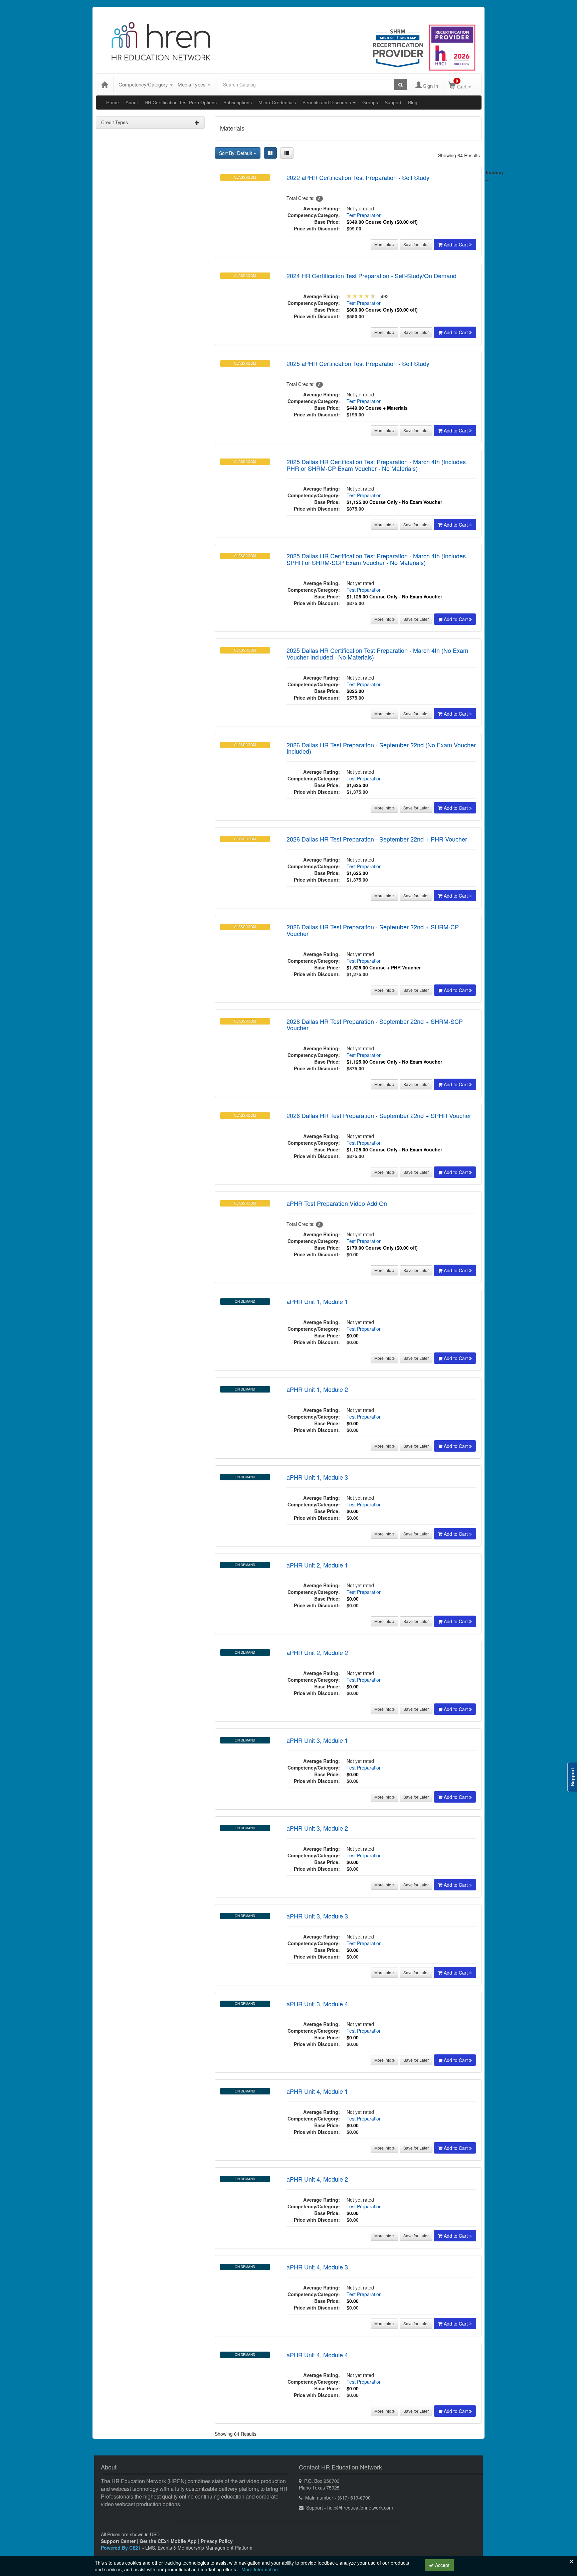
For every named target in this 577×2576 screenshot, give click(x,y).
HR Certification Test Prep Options (181, 103)
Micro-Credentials (277, 103)
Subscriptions (238, 103)
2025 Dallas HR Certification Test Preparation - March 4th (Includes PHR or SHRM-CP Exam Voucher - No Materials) (376, 465)
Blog (413, 103)
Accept (442, 2565)
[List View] (287, 153)
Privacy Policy (217, 2541)
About (132, 103)
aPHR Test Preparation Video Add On (337, 1203)
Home (113, 103)
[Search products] (401, 84)
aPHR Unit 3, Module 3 (317, 1916)
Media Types (192, 84)
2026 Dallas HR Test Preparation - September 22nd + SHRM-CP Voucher (373, 930)
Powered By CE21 (122, 2548)
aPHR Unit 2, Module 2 (317, 1652)
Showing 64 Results (459, 155)
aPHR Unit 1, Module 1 (317, 1301)
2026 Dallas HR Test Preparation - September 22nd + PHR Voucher (377, 839)
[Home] (105, 84)
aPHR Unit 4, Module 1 (317, 2091)
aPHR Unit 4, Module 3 (317, 2267)
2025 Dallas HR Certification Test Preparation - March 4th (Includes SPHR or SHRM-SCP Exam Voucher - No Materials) (376, 559)
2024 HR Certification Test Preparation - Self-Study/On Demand (371, 275)
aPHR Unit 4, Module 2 (317, 2179)
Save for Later (416, 244)
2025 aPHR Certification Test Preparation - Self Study (358, 363)
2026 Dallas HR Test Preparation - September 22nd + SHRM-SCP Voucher (375, 1025)
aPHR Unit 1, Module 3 (317, 1477)
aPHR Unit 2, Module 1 (317, 1565)
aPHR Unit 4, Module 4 (317, 2355)
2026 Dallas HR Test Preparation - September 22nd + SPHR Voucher (379, 1115)
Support (393, 103)
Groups (370, 103)
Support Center (118, 2541)
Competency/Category (144, 84)
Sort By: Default (236, 153)
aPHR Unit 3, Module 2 (317, 1828)
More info (383, 244)
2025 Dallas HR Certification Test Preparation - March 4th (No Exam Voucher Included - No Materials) (377, 654)
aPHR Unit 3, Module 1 (317, 1740)
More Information (260, 2569)
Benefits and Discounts (327, 103)
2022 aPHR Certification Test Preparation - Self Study (358, 177)
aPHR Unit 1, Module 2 (317, 1389)
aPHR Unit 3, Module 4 (317, 2004)
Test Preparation (364, 215)
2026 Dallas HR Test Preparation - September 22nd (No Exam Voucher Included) (381, 748)
